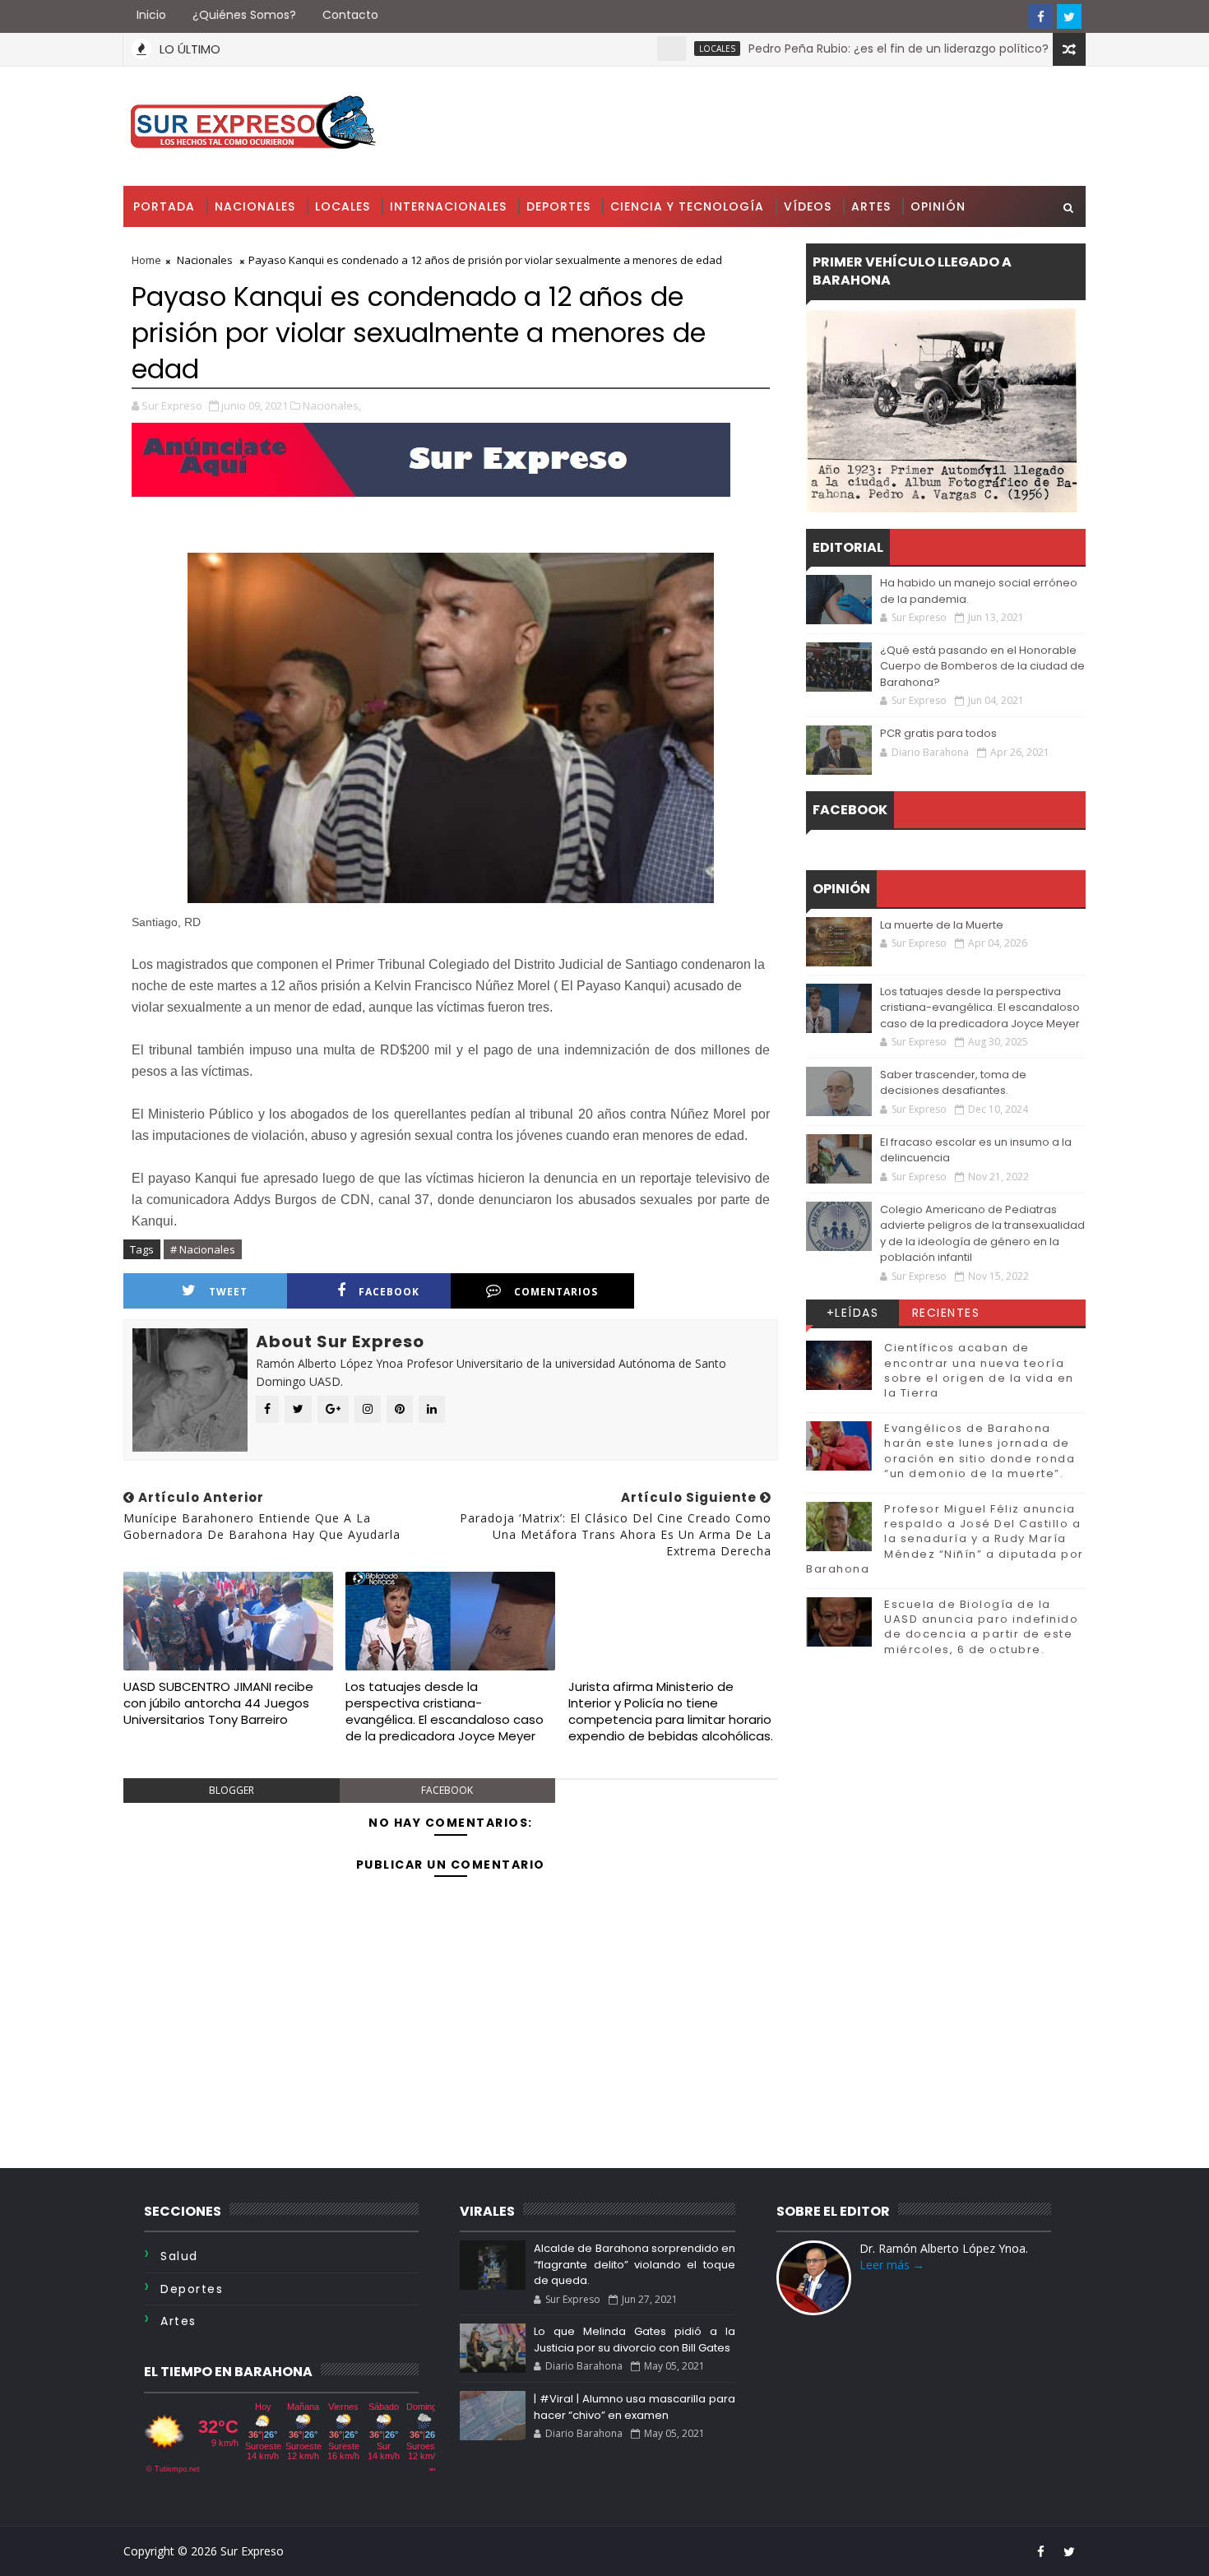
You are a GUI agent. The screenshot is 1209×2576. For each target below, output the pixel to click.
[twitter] (1069, 16)
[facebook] (1040, 16)
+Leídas (853, 1313)
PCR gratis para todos (938, 733)
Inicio (151, 15)
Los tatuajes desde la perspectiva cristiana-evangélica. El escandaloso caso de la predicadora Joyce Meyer (445, 1712)
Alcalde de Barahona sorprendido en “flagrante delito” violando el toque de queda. (634, 2264)
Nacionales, (332, 405)
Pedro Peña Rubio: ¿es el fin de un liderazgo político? (836, 49)
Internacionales (448, 206)
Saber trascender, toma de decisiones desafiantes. (953, 1083)
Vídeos (808, 206)
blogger (232, 1790)
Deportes (558, 206)
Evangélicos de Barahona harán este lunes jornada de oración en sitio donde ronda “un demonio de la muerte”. (980, 1451)
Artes (871, 206)
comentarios (556, 1292)
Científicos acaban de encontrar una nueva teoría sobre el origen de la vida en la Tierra (979, 1370)
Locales (655, 49)
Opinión (938, 206)
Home (146, 260)
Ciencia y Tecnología (687, 206)
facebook (389, 1292)
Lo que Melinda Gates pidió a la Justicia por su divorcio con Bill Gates (634, 2340)
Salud (179, 2256)
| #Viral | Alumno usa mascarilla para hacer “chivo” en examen (634, 2407)
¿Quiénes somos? (244, 15)
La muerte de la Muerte (942, 925)
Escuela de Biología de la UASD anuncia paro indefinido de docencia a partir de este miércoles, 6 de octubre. (981, 1627)
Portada (164, 206)
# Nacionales (203, 1249)
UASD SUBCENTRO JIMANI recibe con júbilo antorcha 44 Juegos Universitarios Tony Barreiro (218, 1703)
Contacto (350, 15)
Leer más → (892, 2265)
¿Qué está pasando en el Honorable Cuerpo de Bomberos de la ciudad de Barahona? (982, 666)
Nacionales (255, 206)
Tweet (228, 1292)
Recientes (946, 1313)
